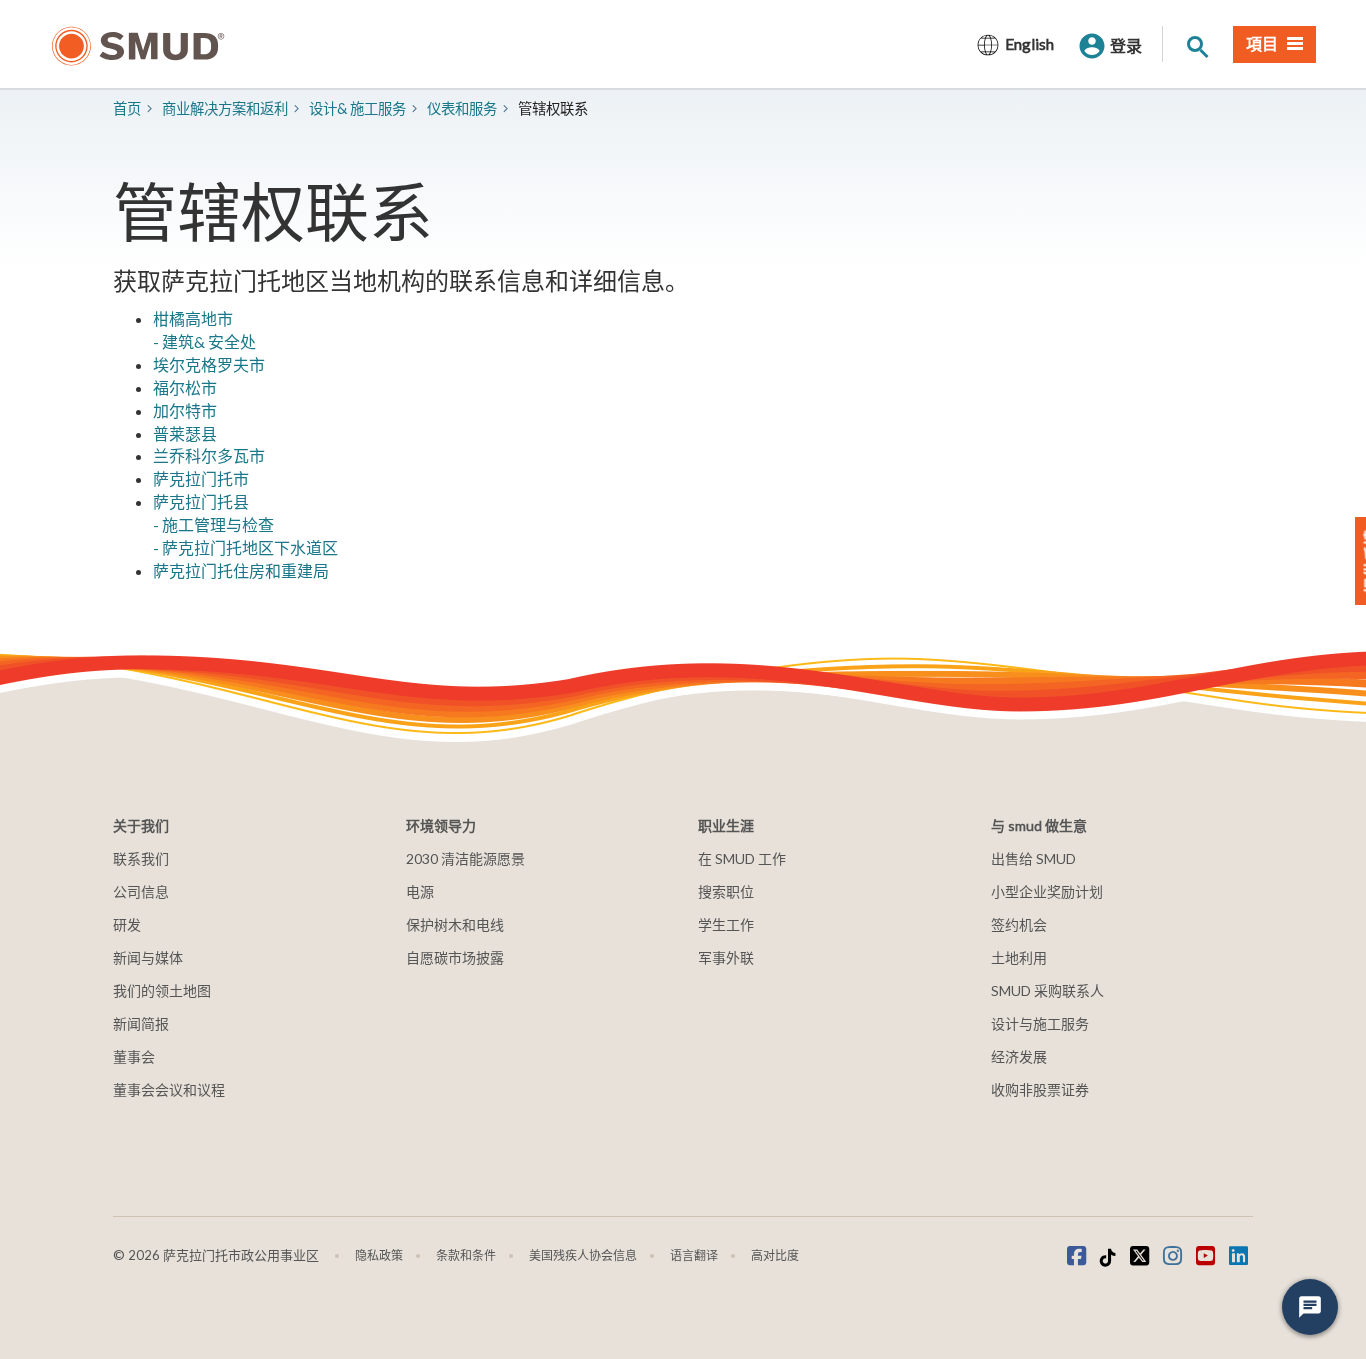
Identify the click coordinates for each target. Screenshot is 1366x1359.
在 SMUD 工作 (742, 858)
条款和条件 (466, 1255)
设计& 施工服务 (357, 108)
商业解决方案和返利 (225, 108)
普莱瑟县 (185, 433)
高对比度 (775, 1255)
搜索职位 (726, 891)
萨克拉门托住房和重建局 (241, 570)
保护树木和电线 (455, 924)
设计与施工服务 (1040, 1023)
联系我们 (141, 858)
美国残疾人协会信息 (583, 1255)
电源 (420, 891)
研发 (127, 924)
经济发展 (1019, 1056)
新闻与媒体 (148, 957)
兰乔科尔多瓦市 (209, 455)
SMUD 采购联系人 (1047, 990)
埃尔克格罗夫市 (209, 364)
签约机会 (1019, 924)
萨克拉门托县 (201, 501)
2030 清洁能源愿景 (465, 858)
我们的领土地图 (162, 990)
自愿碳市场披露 (455, 957)
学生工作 (726, 924)
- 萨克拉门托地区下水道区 (245, 547)
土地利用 (1019, 957)
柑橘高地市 (193, 318)
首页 (127, 108)
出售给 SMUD (1033, 858)
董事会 (134, 1056)
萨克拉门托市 (201, 478)
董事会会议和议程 (169, 1089)
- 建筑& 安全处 (204, 341)
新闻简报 (141, 1023)
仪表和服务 (462, 108)
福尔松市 (185, 387)
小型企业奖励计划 (1047, 891)
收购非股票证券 (1040, 1089)
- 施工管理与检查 (213, 524)
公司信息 (141, 891)
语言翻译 (694, 1255)
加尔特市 (185, 410)
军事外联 (726, 957)
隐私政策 (379, 1255)
